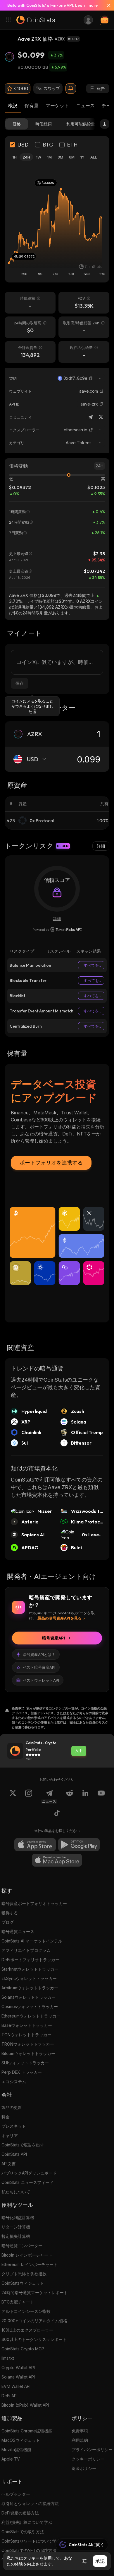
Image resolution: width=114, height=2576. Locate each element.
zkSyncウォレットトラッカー (29, 1978)
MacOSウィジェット (21, 2440)
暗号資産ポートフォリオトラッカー (34, 1903)
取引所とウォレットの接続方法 (30, 2503)
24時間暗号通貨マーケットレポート (35, 2292)
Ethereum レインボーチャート (30, 2264)
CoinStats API (14, 2154)
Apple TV (11, 2459)
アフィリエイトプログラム (26, 1950)
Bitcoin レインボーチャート (27, 2255)
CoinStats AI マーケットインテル (32, 1941)
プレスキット (14, 2126)
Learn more (86, 5)
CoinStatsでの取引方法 (23, 2532)
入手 (79, 1751)
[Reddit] (70, 1797)
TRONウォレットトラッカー (28, 2044)
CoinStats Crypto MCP (23, 2349)
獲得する (10, 1913)
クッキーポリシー (88, 2459)
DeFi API (9, 2396)
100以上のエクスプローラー (27, 2330)
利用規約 (80, 2440)
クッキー (31, 2558)
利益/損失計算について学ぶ (27, 2522)
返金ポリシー (84, 2468)
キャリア (10, 2135)
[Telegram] (90, 417)
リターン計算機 (16, 2227)
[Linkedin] (85, 1797)
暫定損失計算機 (16, 2236)
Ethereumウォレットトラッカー (31, 2016)
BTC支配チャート (18, 2302)
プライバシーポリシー (92, 2450)
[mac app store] (57, 1860)
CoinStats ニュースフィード (27, 2182)
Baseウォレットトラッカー (27, 2025)
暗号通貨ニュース (18, 1931)
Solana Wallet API (18, 2377)
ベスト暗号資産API (39, 1667)
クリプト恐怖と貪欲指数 (24, 2274)
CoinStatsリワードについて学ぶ (31, 2541)
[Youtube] (101, 1797)
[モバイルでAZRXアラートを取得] (71, 88)
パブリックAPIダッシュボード (29, 2173)
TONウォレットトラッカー (26, 2035)
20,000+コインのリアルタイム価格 (34, 2321)
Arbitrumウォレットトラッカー (30, 1988)
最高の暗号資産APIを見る (59, 1618)
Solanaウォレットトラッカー (28, 1997)
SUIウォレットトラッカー (25, 2063)
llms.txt (8, 2358)
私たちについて (16, 2192)
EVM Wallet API (16, 2386)
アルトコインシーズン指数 (26, 2311)
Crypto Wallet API (18, 2368)
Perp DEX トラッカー (22, 2072)
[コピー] (91, 378)
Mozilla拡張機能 (16, 2450)
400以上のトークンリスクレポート (34, 2339)
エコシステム (14, 2082)
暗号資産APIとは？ (39, 1654)
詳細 (101, 846)
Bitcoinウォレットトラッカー (28, 2053)
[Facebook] (57, 1814)
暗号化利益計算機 (18, 2217)
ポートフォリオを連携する (51, 1163)
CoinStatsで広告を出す (23, 2145)
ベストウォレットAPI (41, 1680)
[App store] (35, 1845)
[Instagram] (29, 1797)
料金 (6, 2117)
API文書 (9, 2164)
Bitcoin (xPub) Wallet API (25, 2405)
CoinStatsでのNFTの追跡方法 (29, 2550)
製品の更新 (12, 2107)
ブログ (8, 1922)
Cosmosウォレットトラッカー (30, 2007)
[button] (91, 378)
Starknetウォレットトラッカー (30, 1969)
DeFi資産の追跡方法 (20, 2513)
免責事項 (80, 2431)
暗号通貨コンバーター (22, 2246)
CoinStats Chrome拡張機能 (27, 2431)
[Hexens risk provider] (57, 929)
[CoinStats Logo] (36, 20)
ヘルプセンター (16, 2494)
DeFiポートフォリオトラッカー (30, 1960)
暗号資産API (53, 1638)
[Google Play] (79, 1845)
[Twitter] (101, 417)
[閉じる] (106, 5)
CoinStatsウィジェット (23, 2283)
